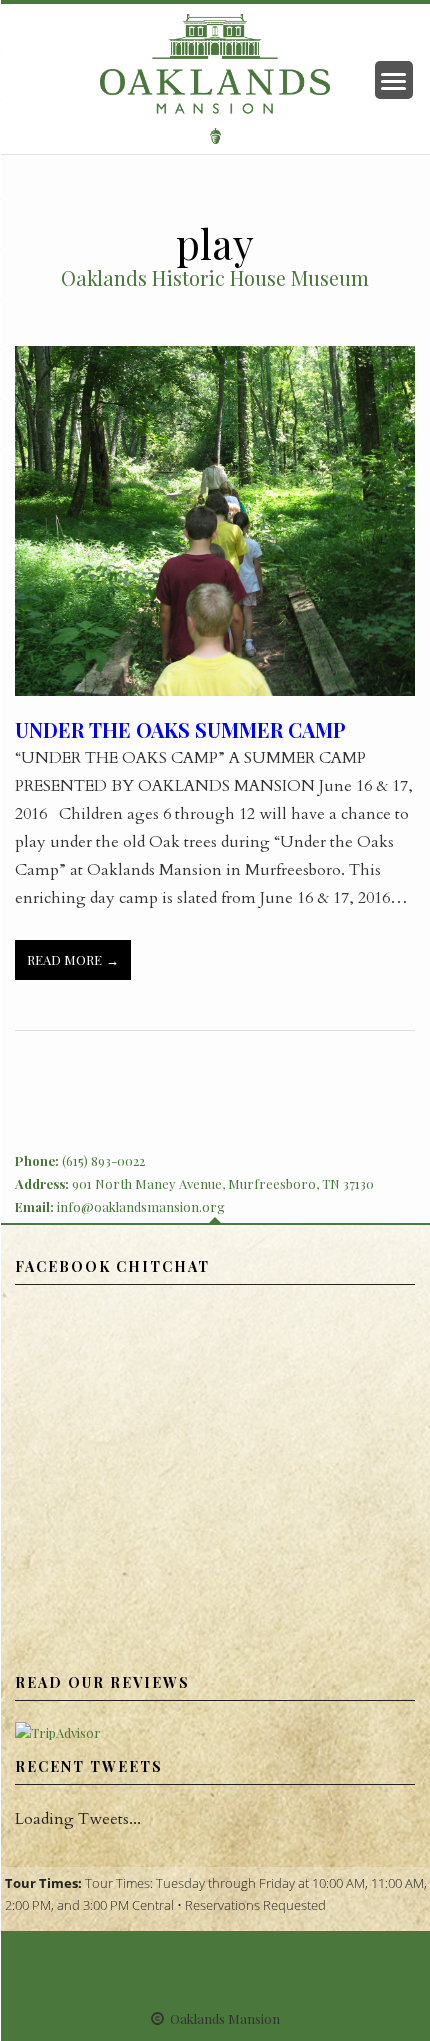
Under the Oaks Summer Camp (180, 729)
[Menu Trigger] (394, 80)
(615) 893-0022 (103, 1160)
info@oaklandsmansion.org (141, 1206)
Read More (64, 959)
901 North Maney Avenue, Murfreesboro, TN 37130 (223, 1183)
